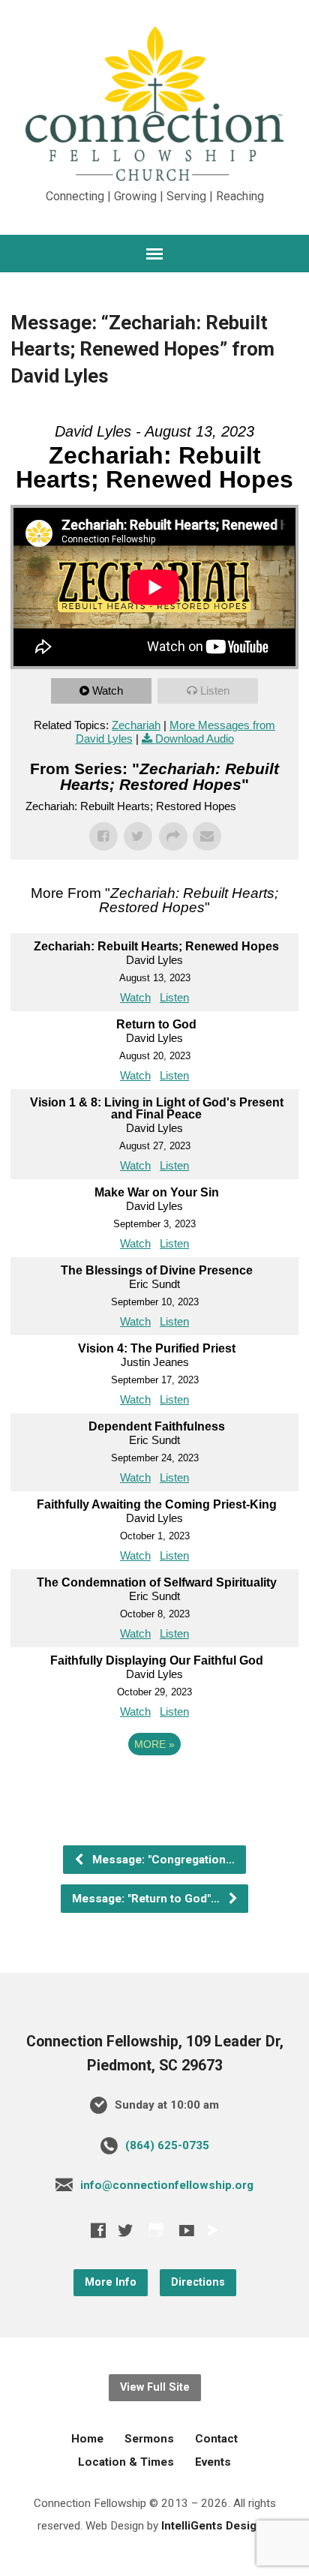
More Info (111, 2282)
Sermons (149, 2439)
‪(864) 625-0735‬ (167, 2145)
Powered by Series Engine (154, 1785)
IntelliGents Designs (216, 2526)
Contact (216, 2439)
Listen (215, 691)
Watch (108, 691)
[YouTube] (187, 2230)
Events (213, 2462)
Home (87, 2439)
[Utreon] (212, 2230)
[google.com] (156, 2230)
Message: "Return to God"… (147, 1899)
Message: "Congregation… (162, 1860)
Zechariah (136, 725)
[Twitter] (125, 2230)
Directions (198, 2282)
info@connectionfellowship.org (167, 2185)
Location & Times (126, 2462)
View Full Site (155, 2387)
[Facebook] (98, 2230)
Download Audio (195, 739)
